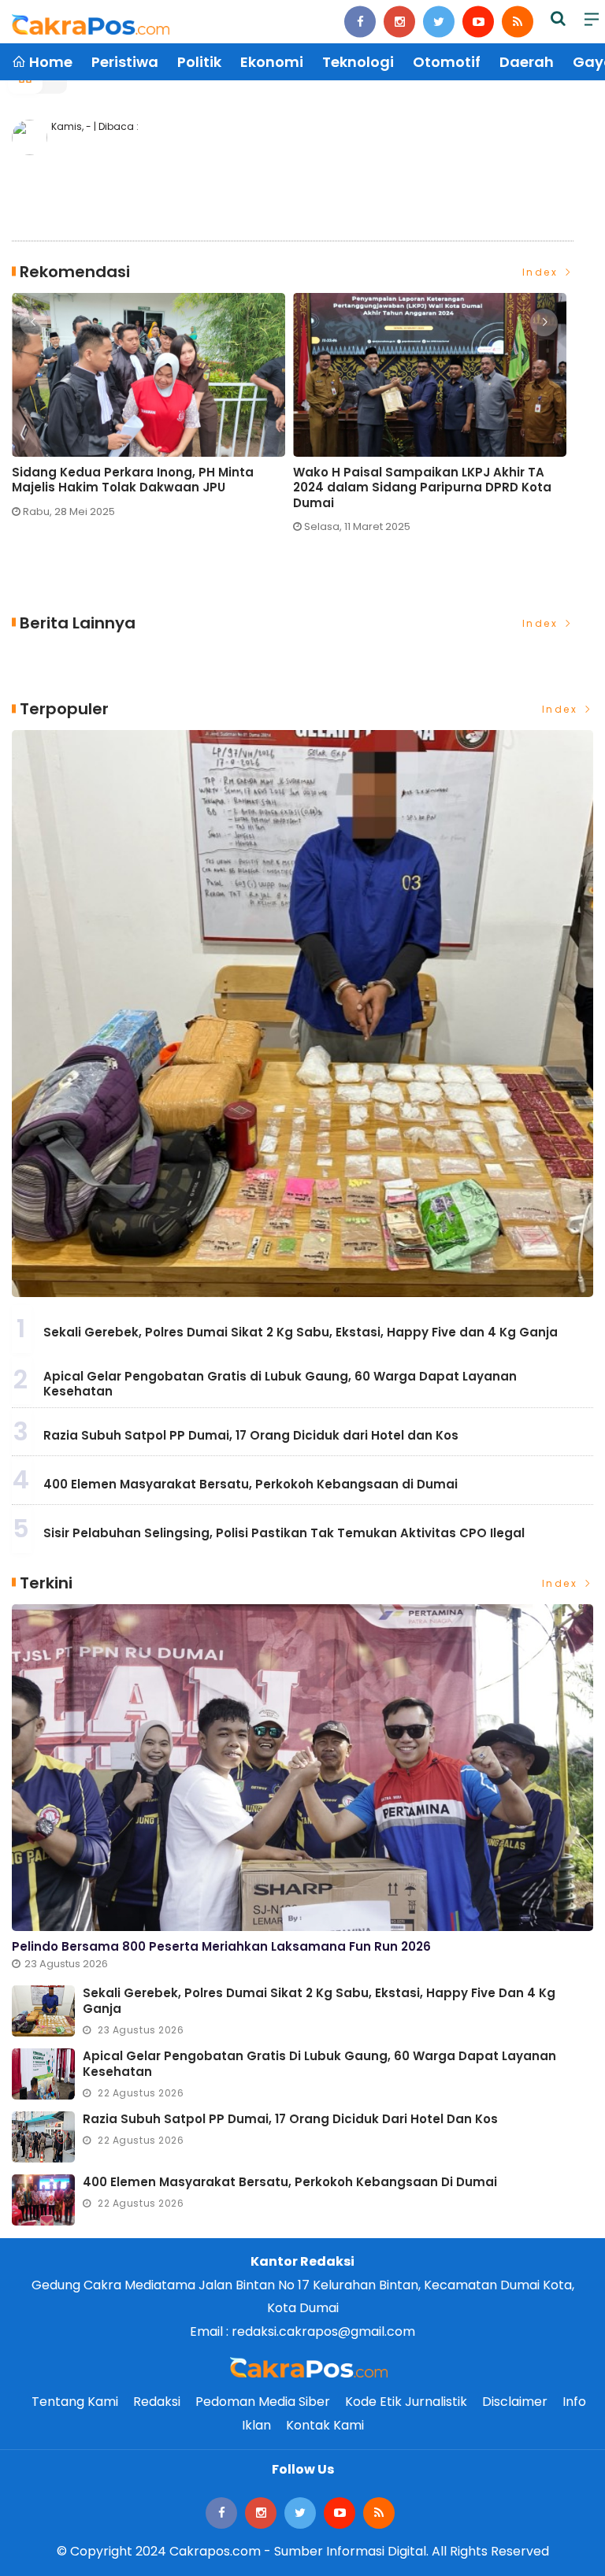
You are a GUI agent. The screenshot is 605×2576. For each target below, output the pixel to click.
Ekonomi (272, 62)
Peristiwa (125, 62)
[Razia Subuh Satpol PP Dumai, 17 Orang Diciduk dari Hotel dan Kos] (43, 2137)
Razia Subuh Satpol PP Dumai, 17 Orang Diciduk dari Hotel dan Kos (251, 1435)
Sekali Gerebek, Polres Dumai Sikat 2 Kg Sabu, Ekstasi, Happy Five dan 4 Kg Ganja (301, 1332)
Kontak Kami (325, 2425)
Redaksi (157, 2402)
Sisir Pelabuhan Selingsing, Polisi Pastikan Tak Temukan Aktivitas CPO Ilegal (284, 1533)
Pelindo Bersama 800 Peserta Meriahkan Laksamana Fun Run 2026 (221, 1946)
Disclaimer (515, 2402)
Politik (199, 62)
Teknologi (358, 62)
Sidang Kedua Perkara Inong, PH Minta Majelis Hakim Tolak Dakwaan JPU (133, 480)
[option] (152, 412)
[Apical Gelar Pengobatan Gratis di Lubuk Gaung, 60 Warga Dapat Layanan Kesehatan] (43, 2074)
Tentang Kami (75, 2402)
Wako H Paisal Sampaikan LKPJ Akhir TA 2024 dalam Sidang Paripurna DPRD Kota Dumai (422, 488)
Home (49, 62)
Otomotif (447, 62)
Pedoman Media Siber (263, 2402)
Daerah (527, 62)
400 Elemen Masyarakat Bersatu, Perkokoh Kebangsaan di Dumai (251, 1484)
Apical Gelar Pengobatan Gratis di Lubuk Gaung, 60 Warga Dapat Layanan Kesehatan (280, 1384)
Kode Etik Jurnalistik (406, 2402)
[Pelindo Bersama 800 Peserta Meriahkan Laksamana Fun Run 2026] (302, 1768)
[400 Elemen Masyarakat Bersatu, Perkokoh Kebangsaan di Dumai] (43, 2200)
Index (542, 272)
